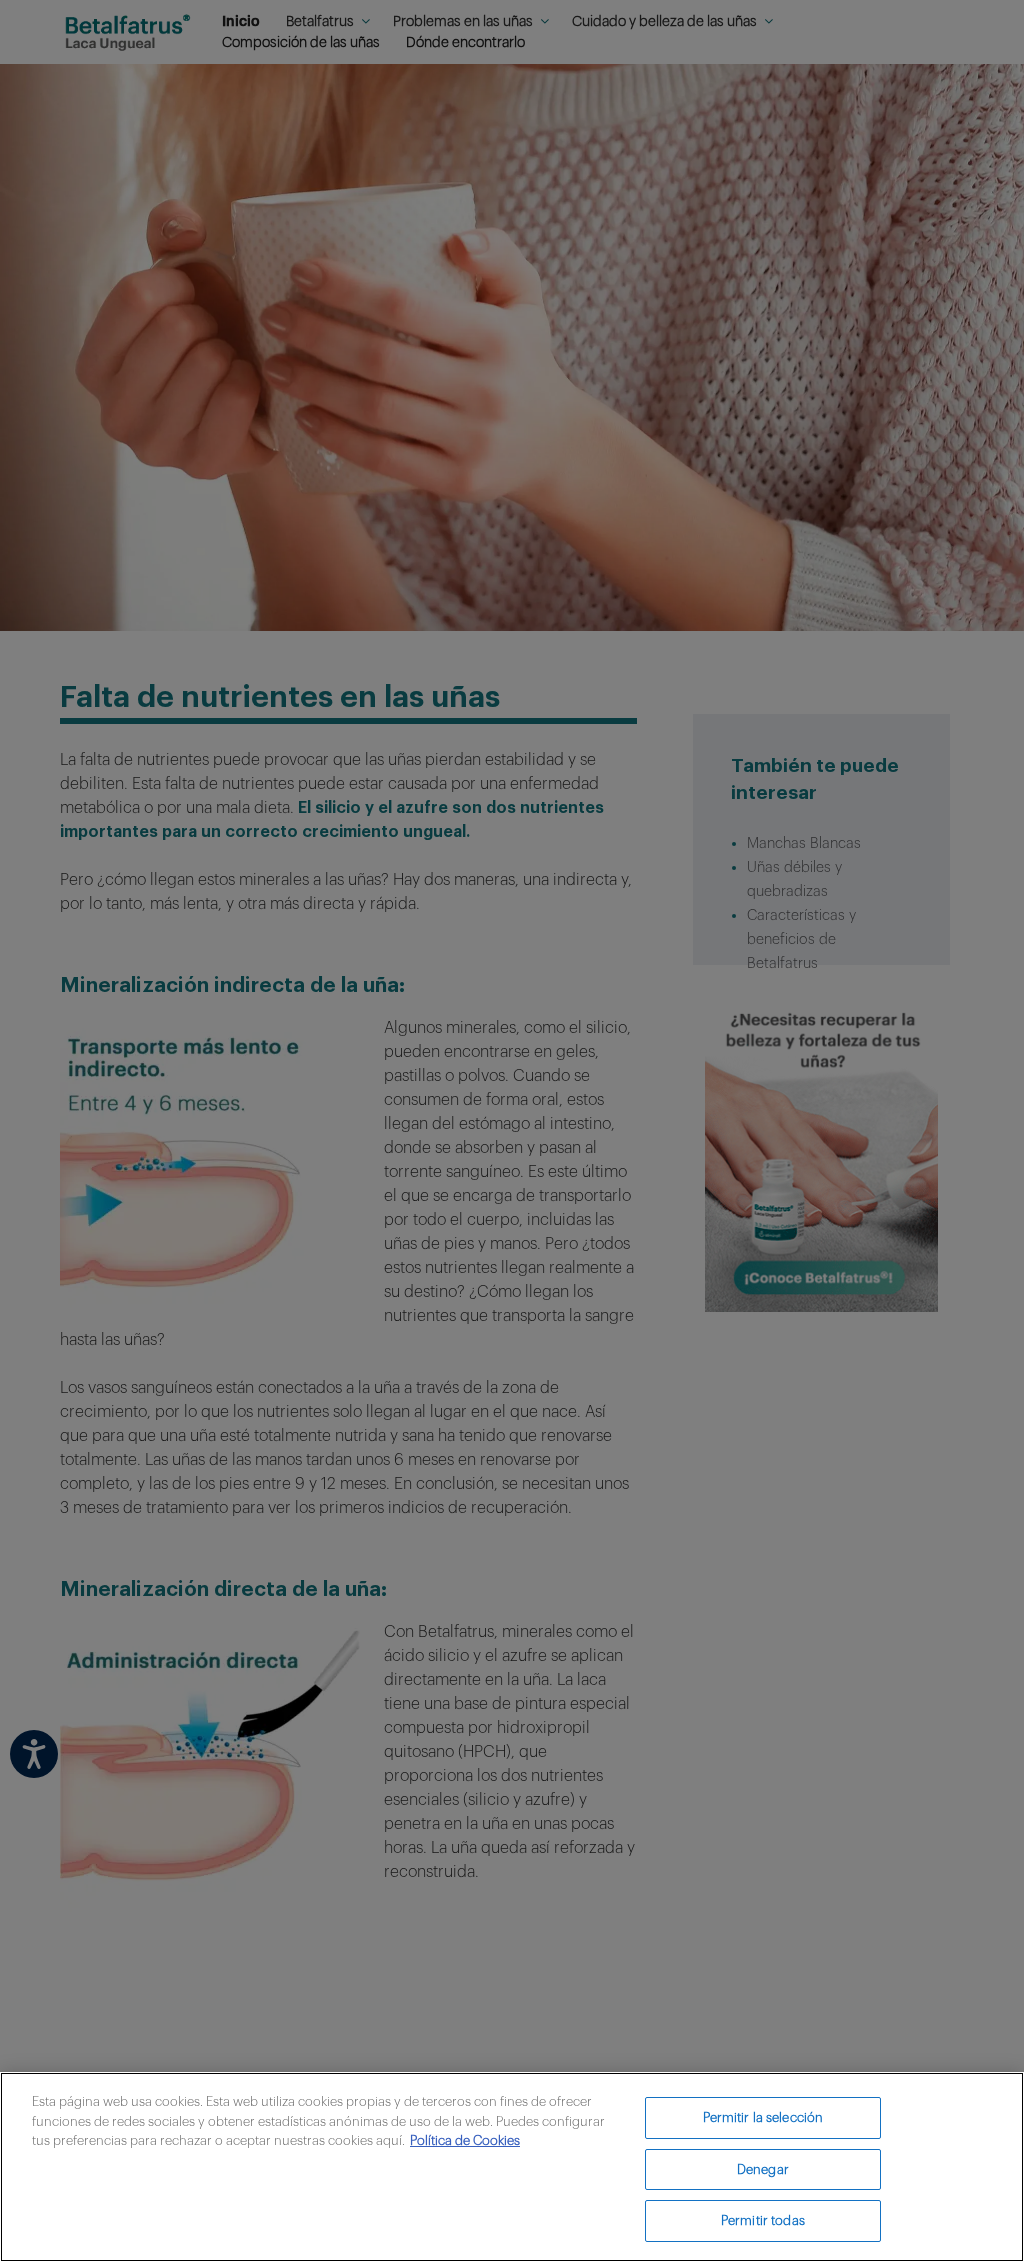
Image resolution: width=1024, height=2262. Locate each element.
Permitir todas (763, 2220)
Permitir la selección (763, 2117)
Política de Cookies (465, 2140)
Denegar (763, 2169)
